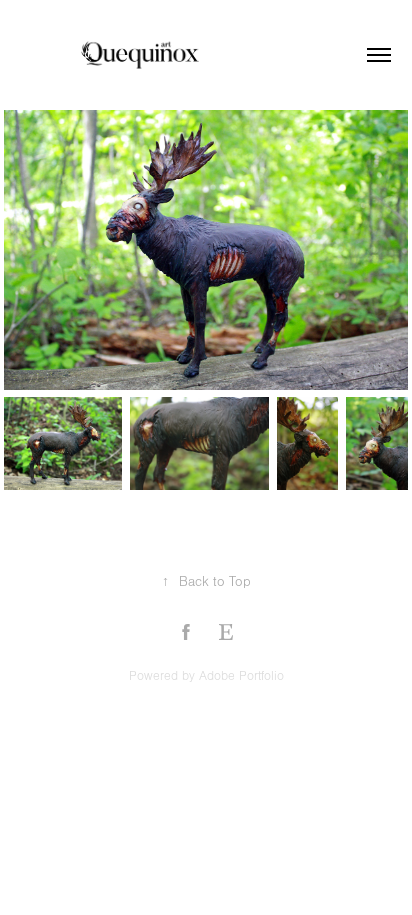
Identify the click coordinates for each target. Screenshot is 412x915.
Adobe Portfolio (241, 676)
